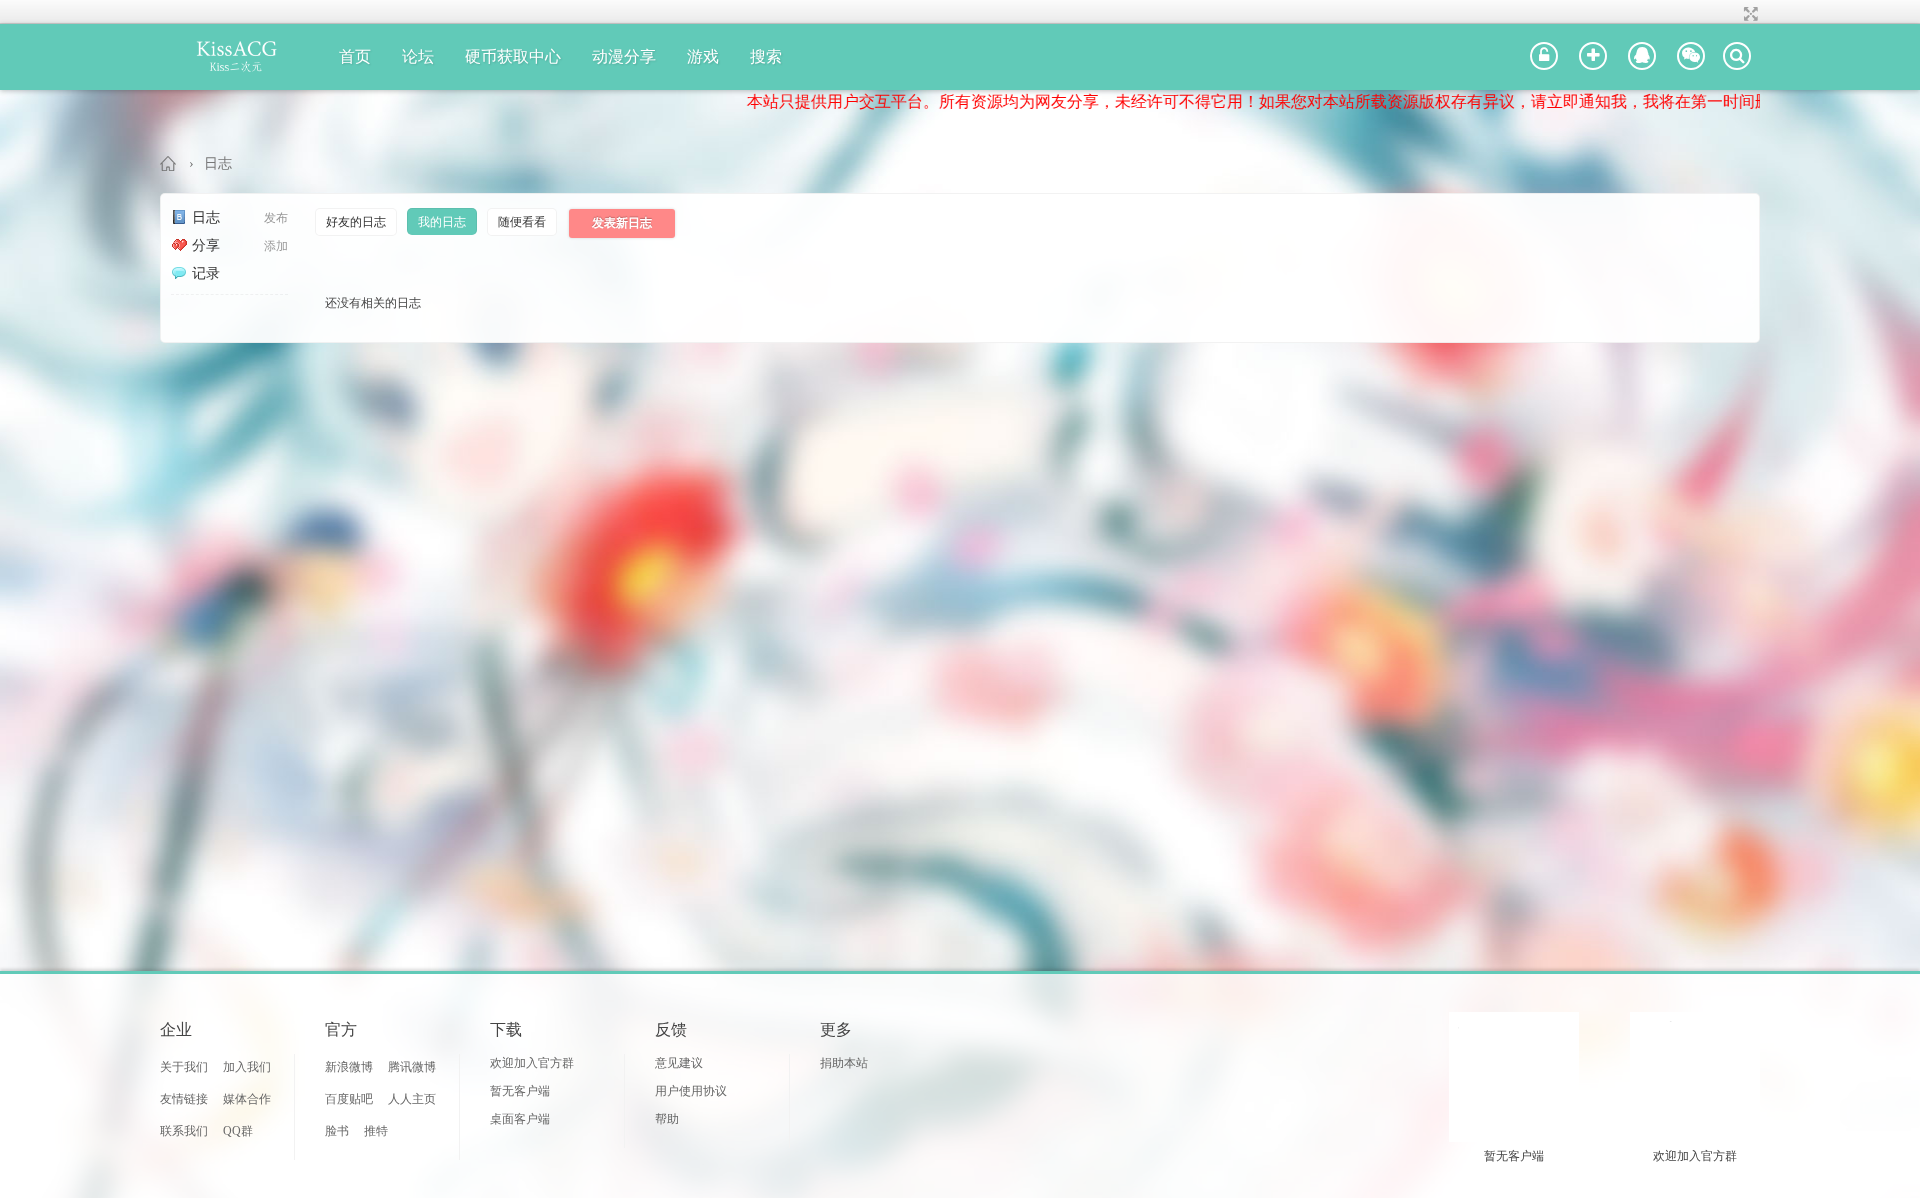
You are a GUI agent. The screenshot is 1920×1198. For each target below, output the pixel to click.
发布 (276, 218)
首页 (355, 56)
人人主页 (412, 1099)
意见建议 (679, 1063)
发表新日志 (622, 223)
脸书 (337, 1131)
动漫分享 (624, 56)
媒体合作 (247, 1099)
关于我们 (184, 1067)
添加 (276, 246)
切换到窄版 (1748, 14)
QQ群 (238, 1131)
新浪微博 (349, 1067)
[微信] (1691, 57)
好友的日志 (356, 222)
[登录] (1544, 57)
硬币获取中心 (513, 56)
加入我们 (247, 1067)
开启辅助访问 (1732, 14)
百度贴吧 (349, 1099)
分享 (206, 245)
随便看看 (522, 222)
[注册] (1593, 57)
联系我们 (184, 1131)
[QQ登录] (1642, 57)
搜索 (766, 56)
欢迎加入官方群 (532, 1063)
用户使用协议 (691, 1091)
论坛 (418, 56)
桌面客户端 (520, 1119)
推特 (376, 1131)
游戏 (703, 56)
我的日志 (442, 222)
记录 (206, 273)
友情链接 (184, 1099)
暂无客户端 (520, 1091)
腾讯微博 (412, 1067)
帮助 (667, 1119)
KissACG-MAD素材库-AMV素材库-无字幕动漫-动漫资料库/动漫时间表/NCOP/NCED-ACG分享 (169, 163)
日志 (218, 163)
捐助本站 (844, 1063)
